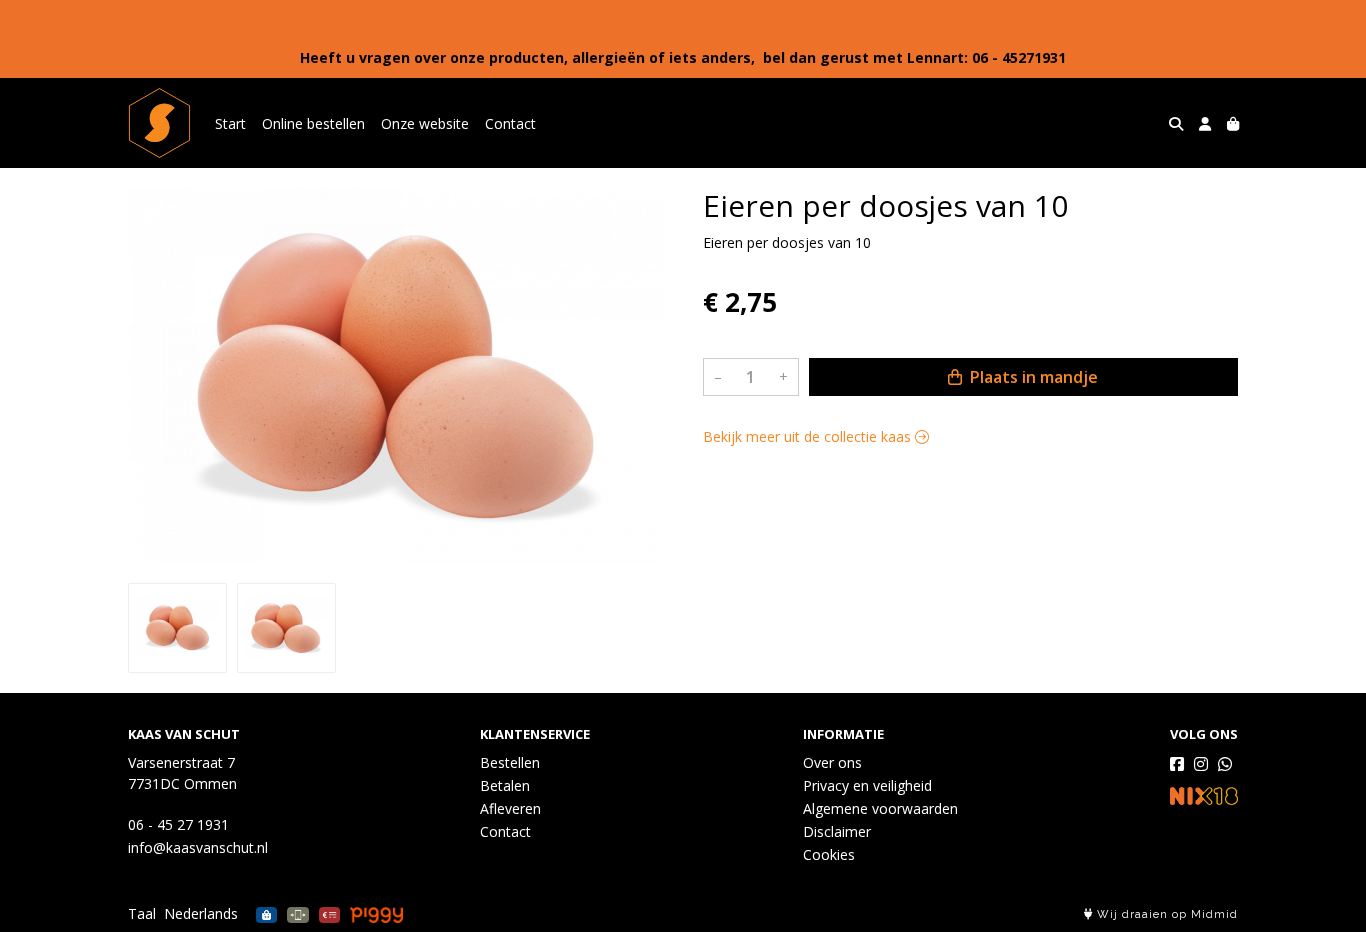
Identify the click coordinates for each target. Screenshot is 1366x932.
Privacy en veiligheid (867, 785)
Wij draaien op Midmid (1165, 914)
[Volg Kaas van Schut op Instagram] (1201, 764)
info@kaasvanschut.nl (198, 847)
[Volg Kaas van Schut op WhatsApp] (1225, 764)
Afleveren (510, 808)
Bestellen (510, 762)
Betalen (505, 785)
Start (230, 123)
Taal (142, 913)
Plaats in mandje (1032, 377)
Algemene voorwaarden (880, 808)
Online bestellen (313, 123)
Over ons (832, 762)
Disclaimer (837, 831)
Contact (510, 123)
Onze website (425, 123)
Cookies (829, 854)
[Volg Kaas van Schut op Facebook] (1177, 764)
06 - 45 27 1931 (178, 824)
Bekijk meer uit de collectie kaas (809, 436)
